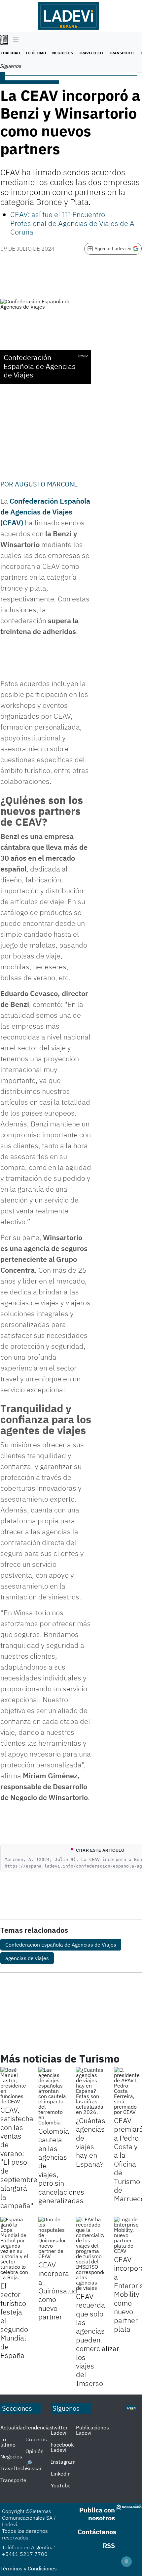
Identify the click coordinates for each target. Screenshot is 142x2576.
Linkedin (61, 2474)
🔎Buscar (34, 2466)
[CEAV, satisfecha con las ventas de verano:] (14, 2086)
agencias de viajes (27, 1958)
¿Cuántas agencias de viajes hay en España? (91, 2142)
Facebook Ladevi (62, 2447)
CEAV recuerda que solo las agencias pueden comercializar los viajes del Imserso (98, 2340)
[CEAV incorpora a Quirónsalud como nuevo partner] (52, 2238)
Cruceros (36, 2439)
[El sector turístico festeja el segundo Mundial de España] (14, 2248)
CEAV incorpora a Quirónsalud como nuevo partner (58, 2291)
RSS (109, 2546)
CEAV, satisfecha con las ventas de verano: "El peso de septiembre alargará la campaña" (19, 2158)
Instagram (63, 2462)
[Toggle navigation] (14, 40)
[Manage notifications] (126, 2562)
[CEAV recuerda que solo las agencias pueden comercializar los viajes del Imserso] (90, 2254)
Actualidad (13, 2427)
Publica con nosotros (97, 2514)
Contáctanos (97, 2532)
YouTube (61, 2485)
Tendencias (39, 2427)
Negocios (63, 53)
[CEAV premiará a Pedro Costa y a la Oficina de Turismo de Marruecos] (128, 2091)
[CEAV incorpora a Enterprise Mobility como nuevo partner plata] (128, 2235)
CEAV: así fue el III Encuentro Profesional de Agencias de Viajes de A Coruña (72, 223)
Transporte (122, 53)
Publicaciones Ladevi (92, 2430)
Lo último (36, 53)
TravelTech (91, 53)
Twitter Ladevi (59, 2430)
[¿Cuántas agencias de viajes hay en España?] (90, 2091)
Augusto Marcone (46, 484)
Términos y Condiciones (29, 2568)
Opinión (35, 2451)
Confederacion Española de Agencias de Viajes (61, 1945)
